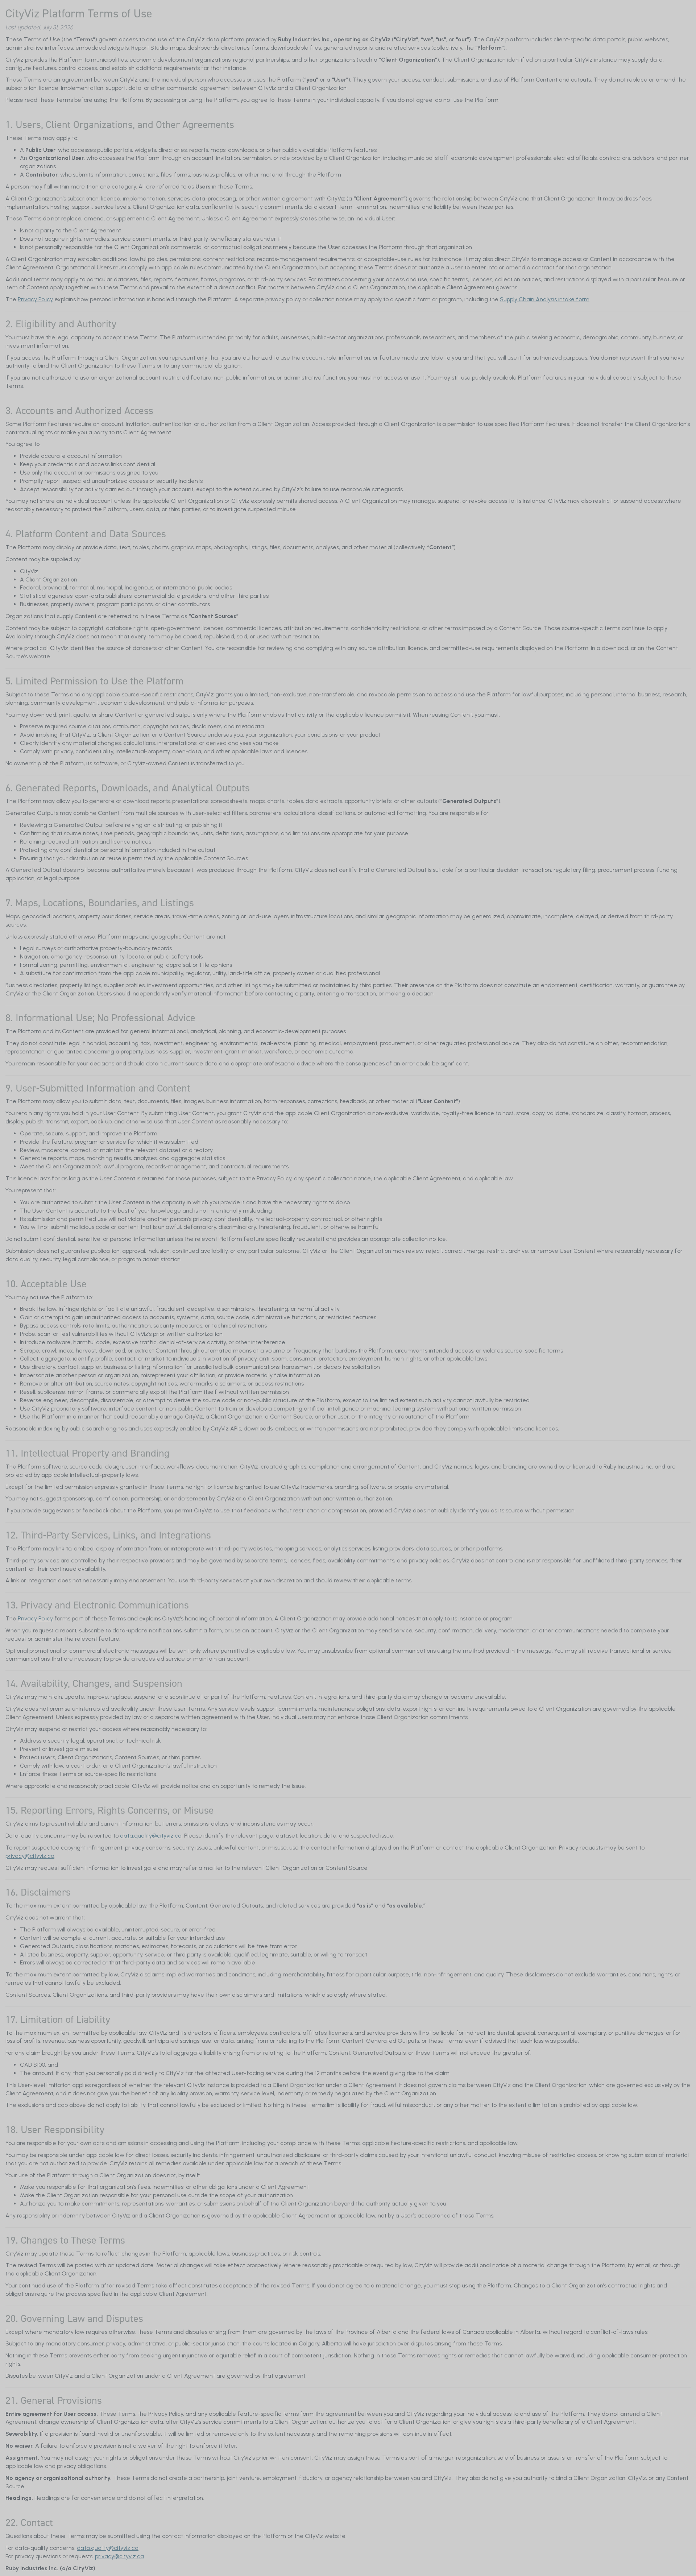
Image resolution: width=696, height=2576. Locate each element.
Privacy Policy (35, 299)
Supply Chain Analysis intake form (545, 299)
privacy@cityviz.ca (30, 1856)
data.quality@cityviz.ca (151, 1836)
